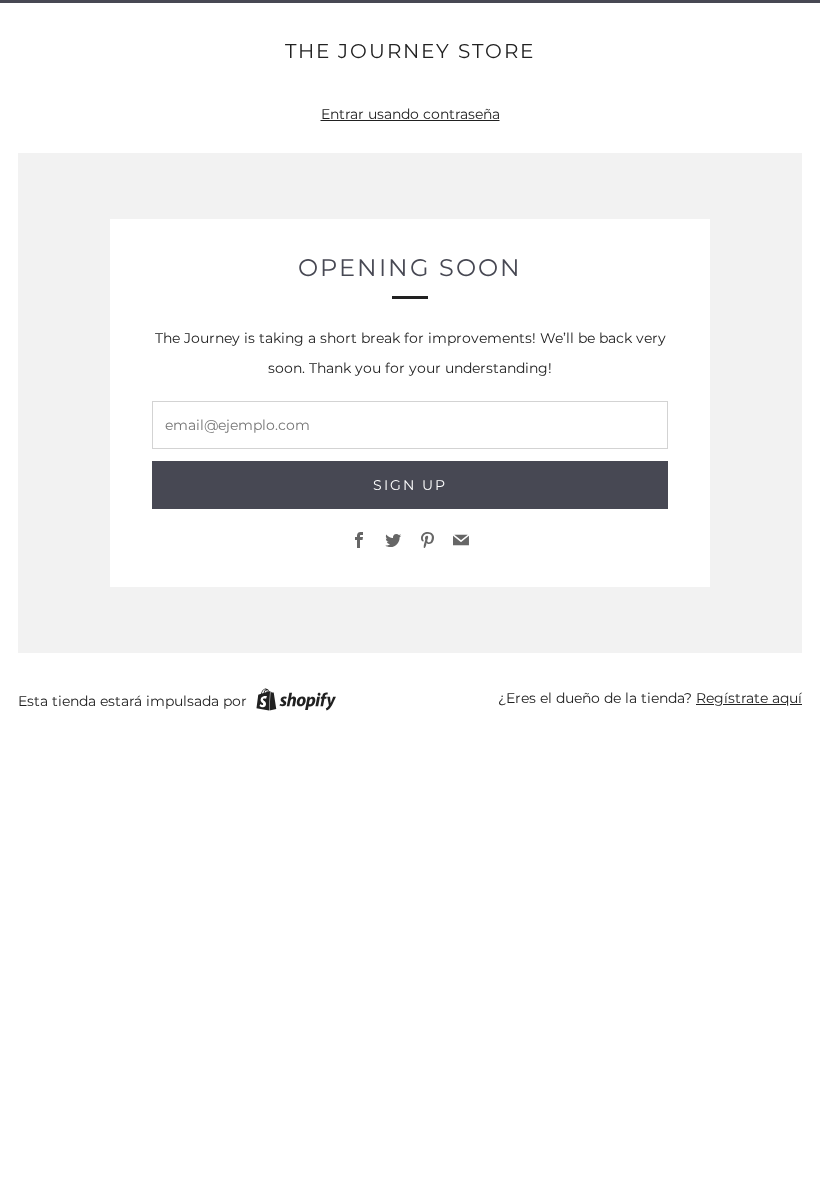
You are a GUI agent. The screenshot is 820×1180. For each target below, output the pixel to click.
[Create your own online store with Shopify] (296, 703)
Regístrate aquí (749, 698)
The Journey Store (410, 51)
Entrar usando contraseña (410, 114)
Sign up (410, 485)
